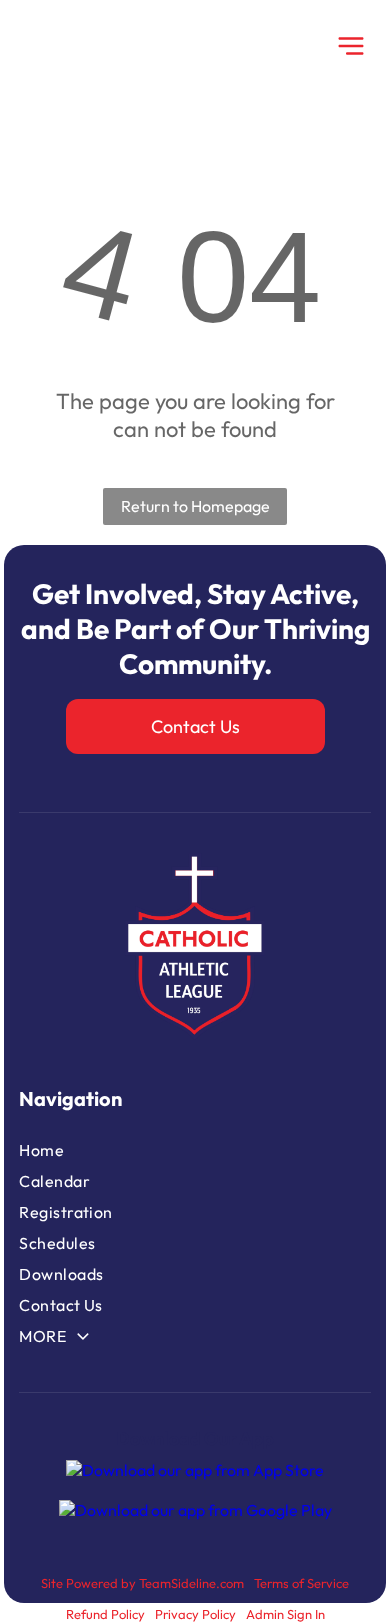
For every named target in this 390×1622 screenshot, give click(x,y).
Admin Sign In (285, 1614)
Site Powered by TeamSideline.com (142, 1583)
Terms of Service (301, 1583)
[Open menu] (351, 46)
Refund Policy (105, 1614)
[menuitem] (118, 1150)
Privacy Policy (195, 1614)
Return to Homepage (195, 506)
